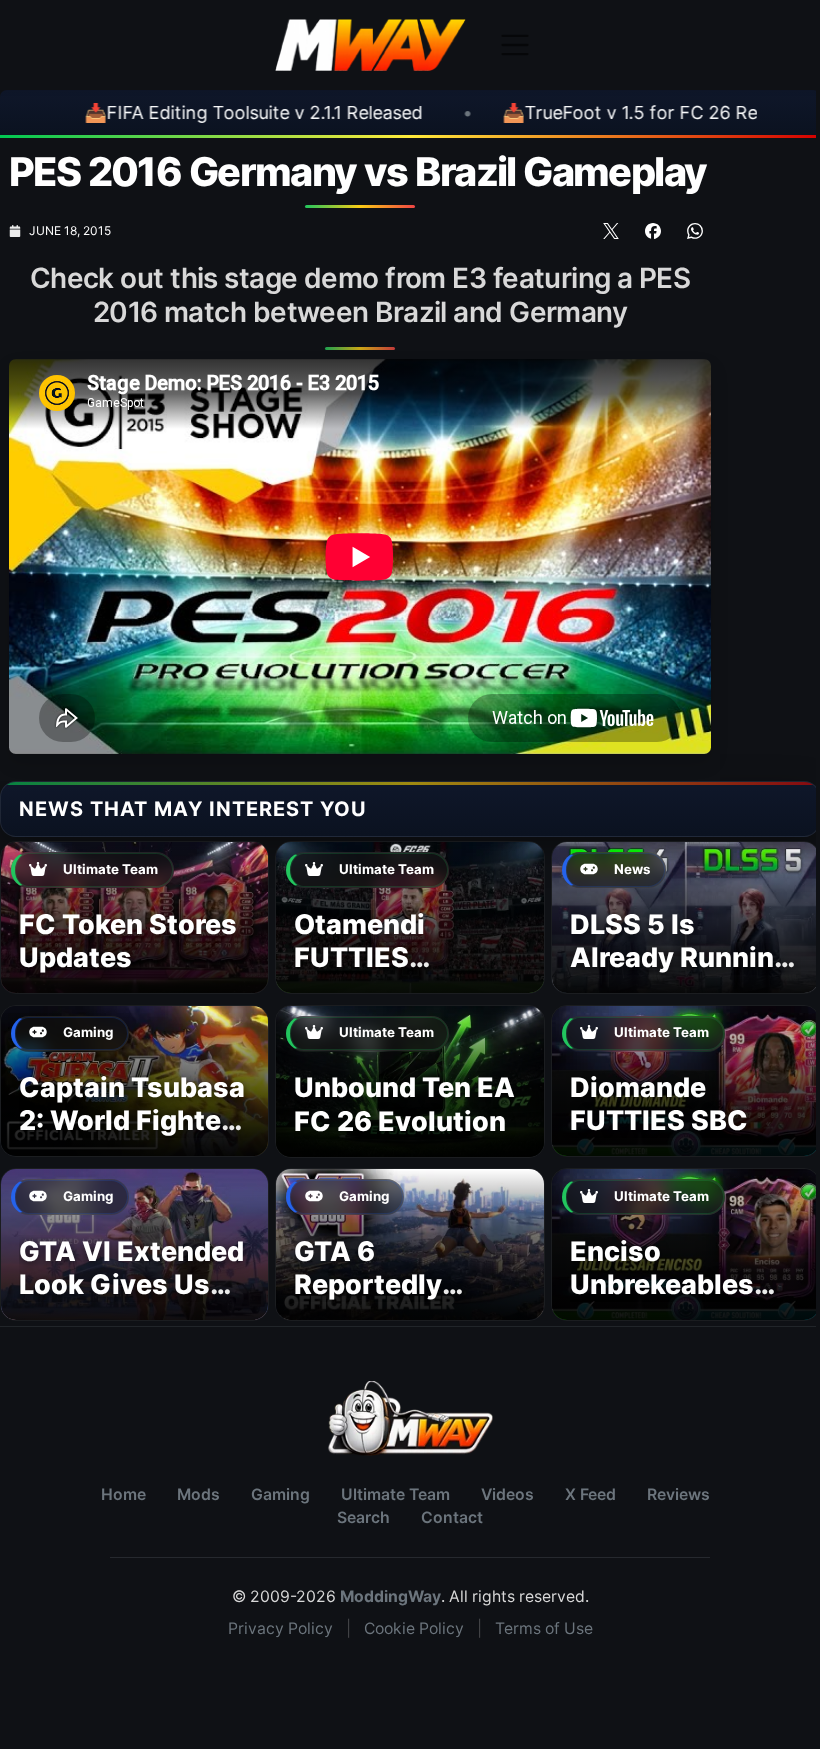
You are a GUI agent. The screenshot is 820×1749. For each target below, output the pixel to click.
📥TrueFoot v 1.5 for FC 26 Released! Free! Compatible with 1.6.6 (438, 112)
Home (123, 1494)
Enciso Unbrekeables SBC (662, 1285)
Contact (452, 1517)
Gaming (280, 1494)
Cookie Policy (414, 1628)
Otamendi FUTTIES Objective (359, 958)
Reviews (678, 1494)
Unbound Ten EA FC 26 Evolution (404, 1104)
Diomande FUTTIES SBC (659, 1104)
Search (363, 1517)
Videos (507, 1494)
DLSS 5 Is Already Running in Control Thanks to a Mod (680, 975)
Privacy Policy (280, 1628)
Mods (198, 1494)
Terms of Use (544, 1628)
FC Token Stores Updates (128, 941)
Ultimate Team (395, 1494)
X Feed (590, 1494)
